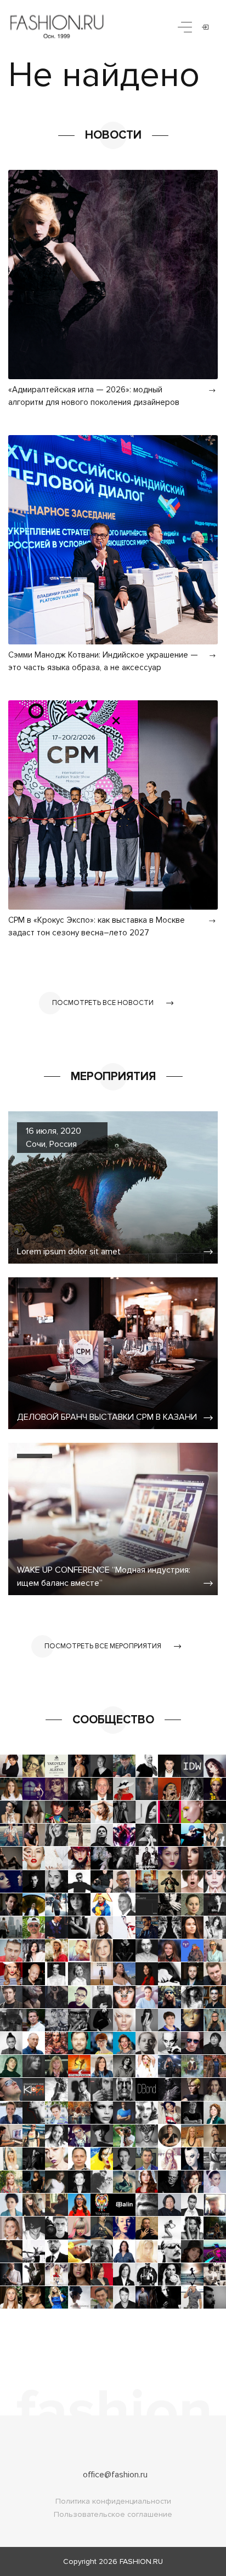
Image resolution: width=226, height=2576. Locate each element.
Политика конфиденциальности (113, 2501)
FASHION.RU (141, 2561)
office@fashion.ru (115, 2475)
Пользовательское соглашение (113, 2514)
